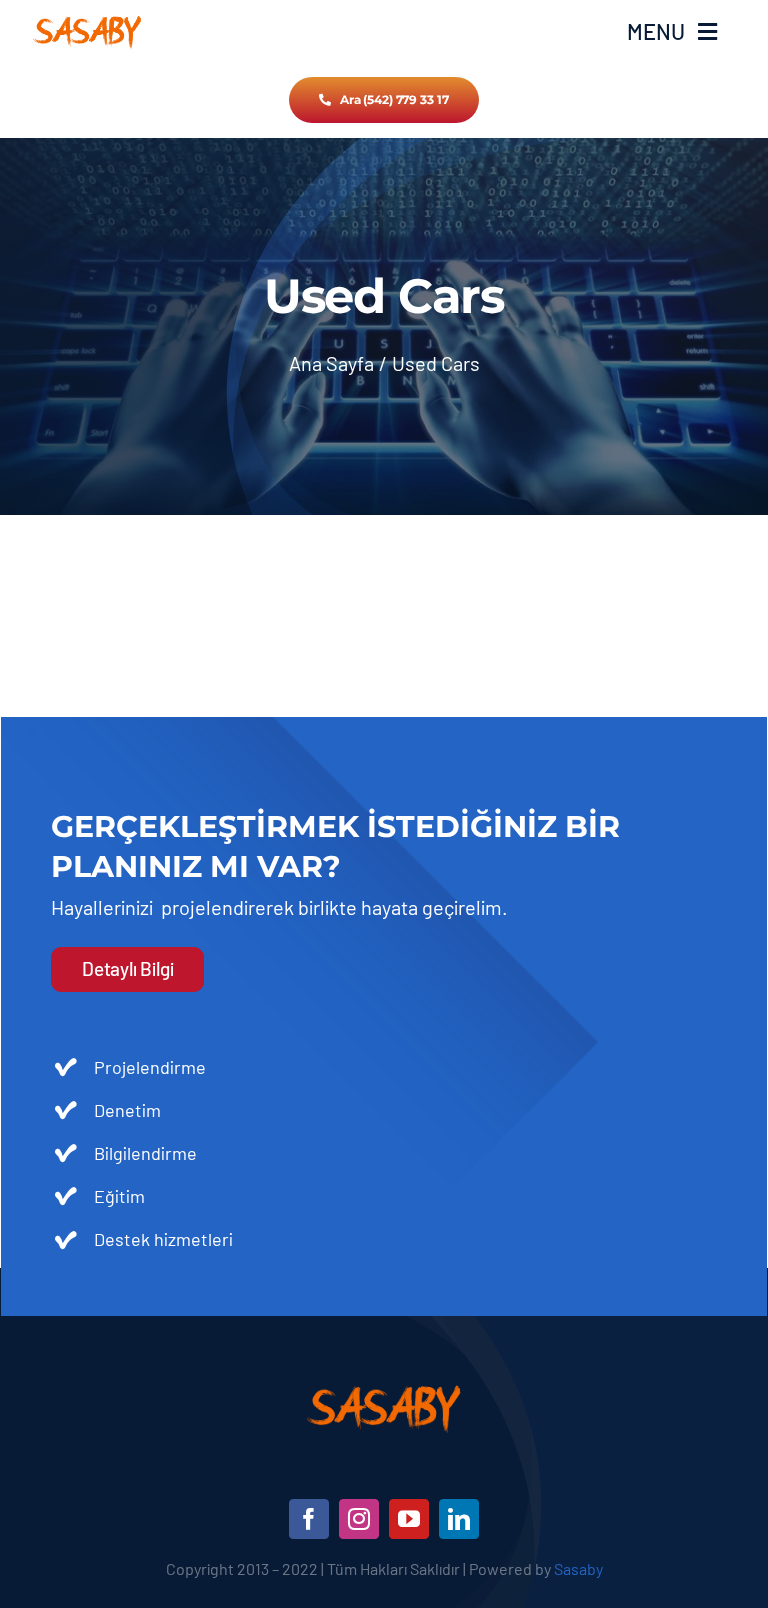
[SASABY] (87, 21)
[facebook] (309, 1519)
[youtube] (409, 1519)
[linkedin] (459, 1519)
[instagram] (359, 1519)
